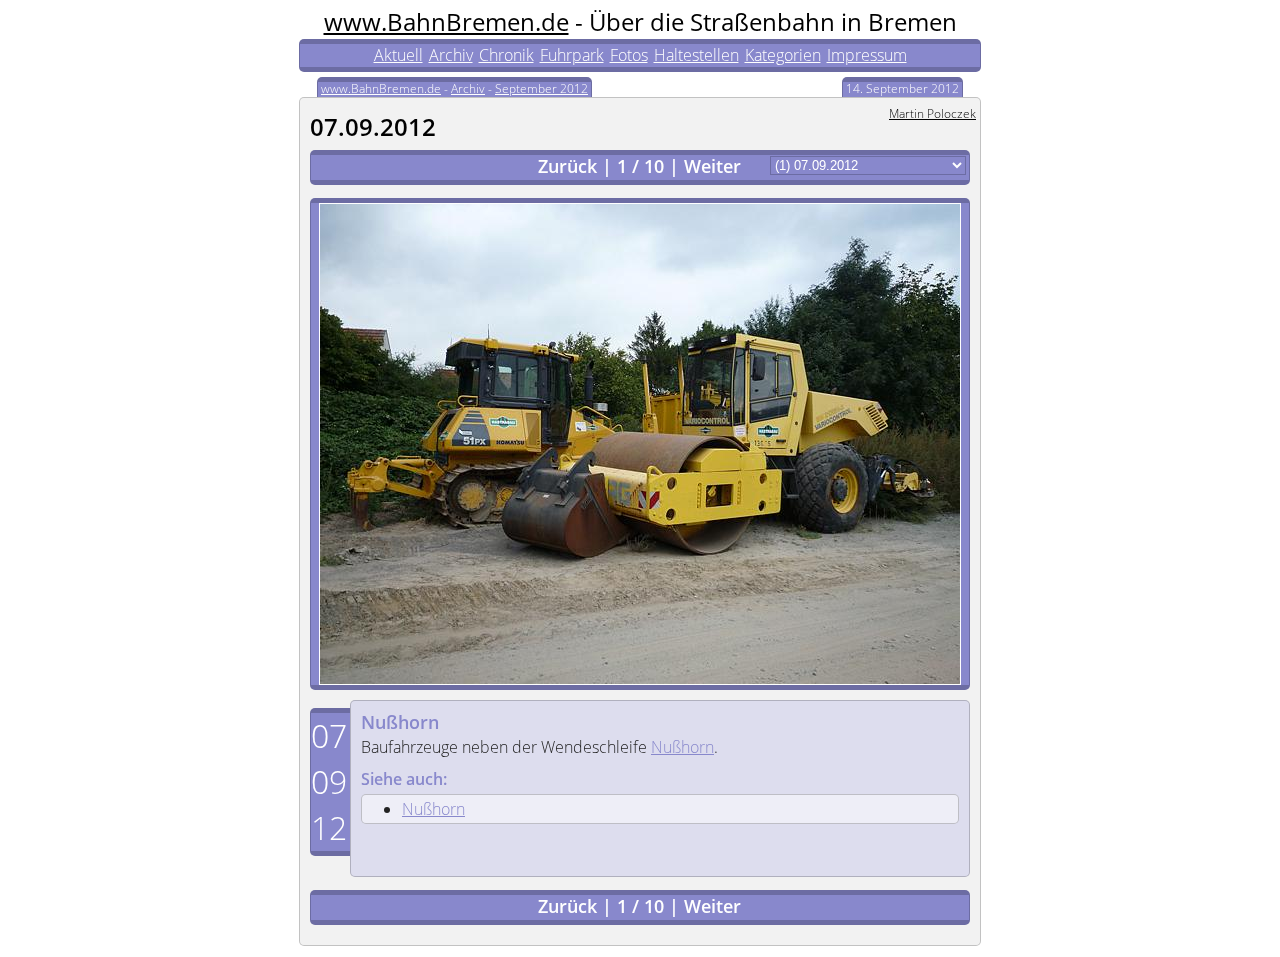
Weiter (712, 166)
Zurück (567, 166)
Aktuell (398, 55)
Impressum (867, 55)
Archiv (451, 55)
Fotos (629, 55)
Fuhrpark (572, 55)
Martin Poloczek (932, 113)
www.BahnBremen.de (446, 21)
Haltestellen (696, 55)
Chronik (506, 55)
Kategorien (783, 55)
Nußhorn (400, 722)
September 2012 (541, 88)
